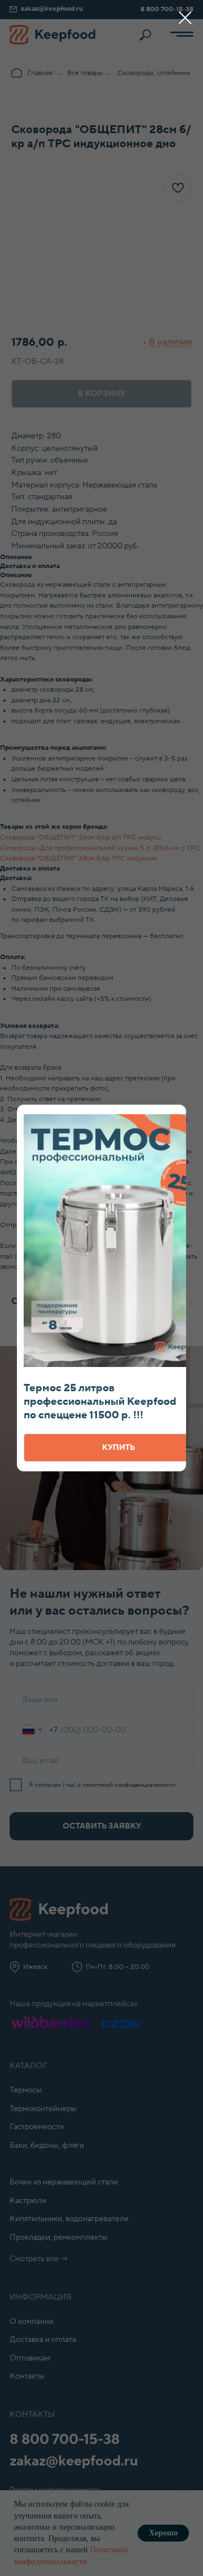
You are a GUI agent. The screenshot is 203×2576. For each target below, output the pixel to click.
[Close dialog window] (185, 18)
